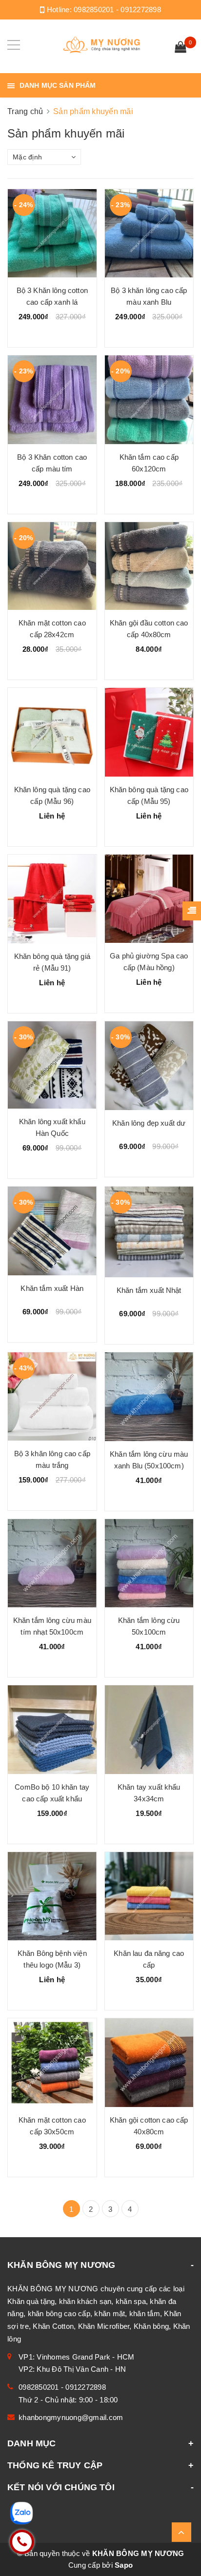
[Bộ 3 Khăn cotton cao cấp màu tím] (52, 400)
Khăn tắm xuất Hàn (52, 1288)
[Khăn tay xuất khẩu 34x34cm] (149, 1730)
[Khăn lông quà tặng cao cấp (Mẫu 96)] (52, 732)
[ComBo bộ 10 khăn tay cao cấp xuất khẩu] (52, 1730)
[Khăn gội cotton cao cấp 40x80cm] (149, 2063)
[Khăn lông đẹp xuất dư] (149, 1066)
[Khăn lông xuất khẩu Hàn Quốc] (52, 1065)
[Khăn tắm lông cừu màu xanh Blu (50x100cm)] (149, 1397)
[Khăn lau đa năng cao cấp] (149, 1896)
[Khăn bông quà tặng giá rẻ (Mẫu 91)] (52, 899)
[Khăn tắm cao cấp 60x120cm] (149, 400)
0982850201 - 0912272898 (117, 10)
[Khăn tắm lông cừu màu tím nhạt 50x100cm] (52, 1563)
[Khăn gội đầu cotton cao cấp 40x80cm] (149, 566)
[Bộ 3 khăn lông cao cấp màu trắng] (52, 1396)
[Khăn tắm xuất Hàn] (52, 1231)
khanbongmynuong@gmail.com (71, 2417)
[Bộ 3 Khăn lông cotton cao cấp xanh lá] (52, 234)
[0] (181, 48)
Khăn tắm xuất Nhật (149, 1290)
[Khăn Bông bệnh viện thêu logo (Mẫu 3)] (52, 1896)
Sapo (124, 2565)
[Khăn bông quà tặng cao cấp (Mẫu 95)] (149, 732)
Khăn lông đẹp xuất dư (149, 1123)
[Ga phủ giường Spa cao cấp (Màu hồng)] (149, 899)
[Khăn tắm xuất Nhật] (149, 1232)
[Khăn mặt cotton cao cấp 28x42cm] (52, 566)
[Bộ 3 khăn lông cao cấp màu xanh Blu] (149, 234)
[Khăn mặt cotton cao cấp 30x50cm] (52, 2063)
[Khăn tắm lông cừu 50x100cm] (149, 1563)
